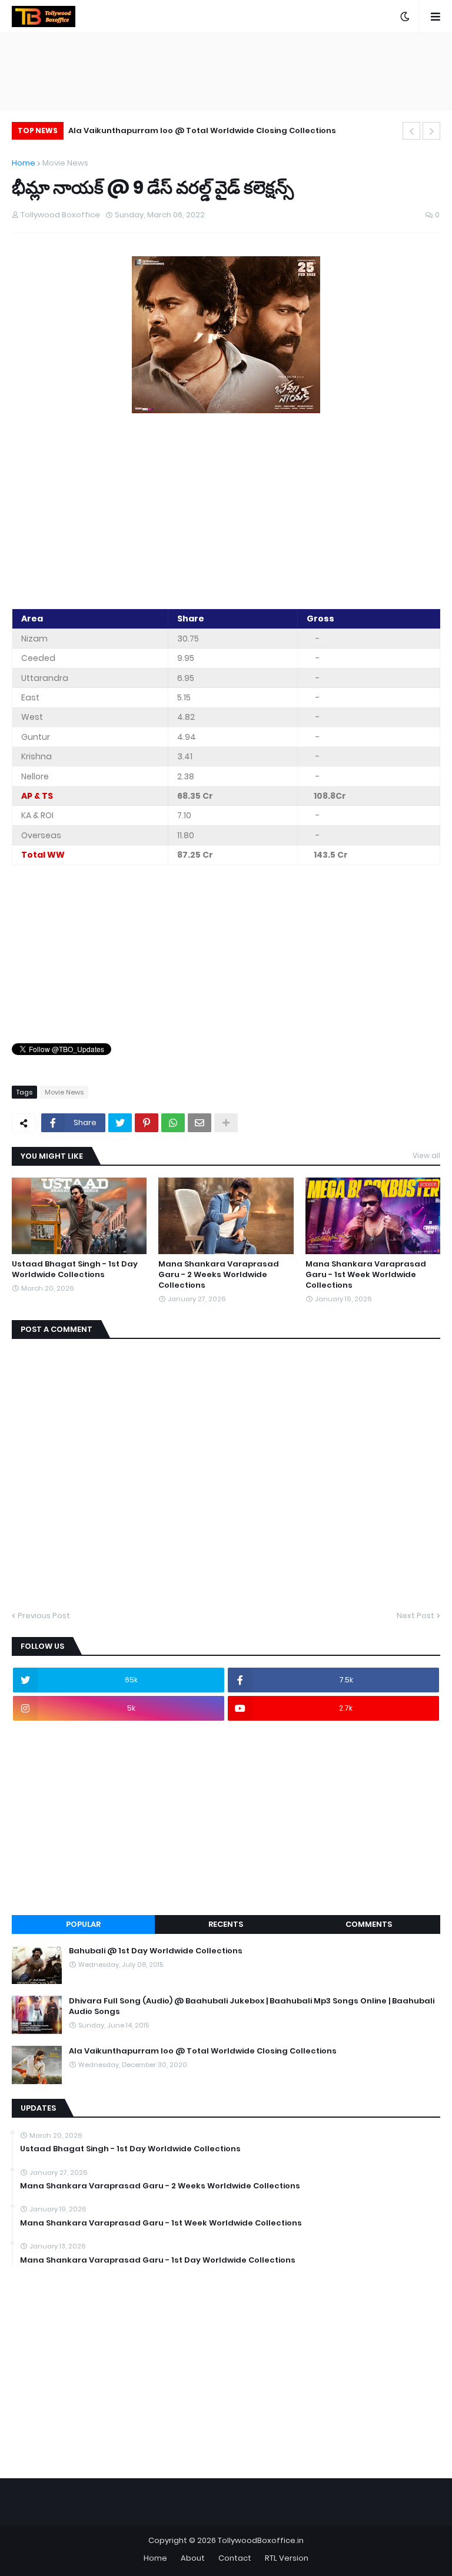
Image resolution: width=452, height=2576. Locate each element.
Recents (226, 1924)
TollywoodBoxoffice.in (261, 2540)
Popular (83, 1924)
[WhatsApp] (173, 1123)
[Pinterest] (147, 1123)
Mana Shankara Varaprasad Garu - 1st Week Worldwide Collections (366, 1275)
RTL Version (287, 2558)
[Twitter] (120, 1123)
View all (426, 1155)
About (193, 2558)
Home (24, 163)
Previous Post (44, 1616)
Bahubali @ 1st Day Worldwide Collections (156, 1951)
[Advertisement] (226, 513)
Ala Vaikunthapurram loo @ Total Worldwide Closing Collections (202, 130)
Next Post (416, 1616)
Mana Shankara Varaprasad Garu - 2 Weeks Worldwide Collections (219, 1275)
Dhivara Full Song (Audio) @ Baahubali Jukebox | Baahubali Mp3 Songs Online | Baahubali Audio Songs (252, 2006)
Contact (235, 2558)
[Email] (200, 1123)
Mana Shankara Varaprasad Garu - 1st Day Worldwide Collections (158, 2260)
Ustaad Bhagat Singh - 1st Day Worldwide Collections (75, 1269)
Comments (369, 1924)
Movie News (65, 163)
